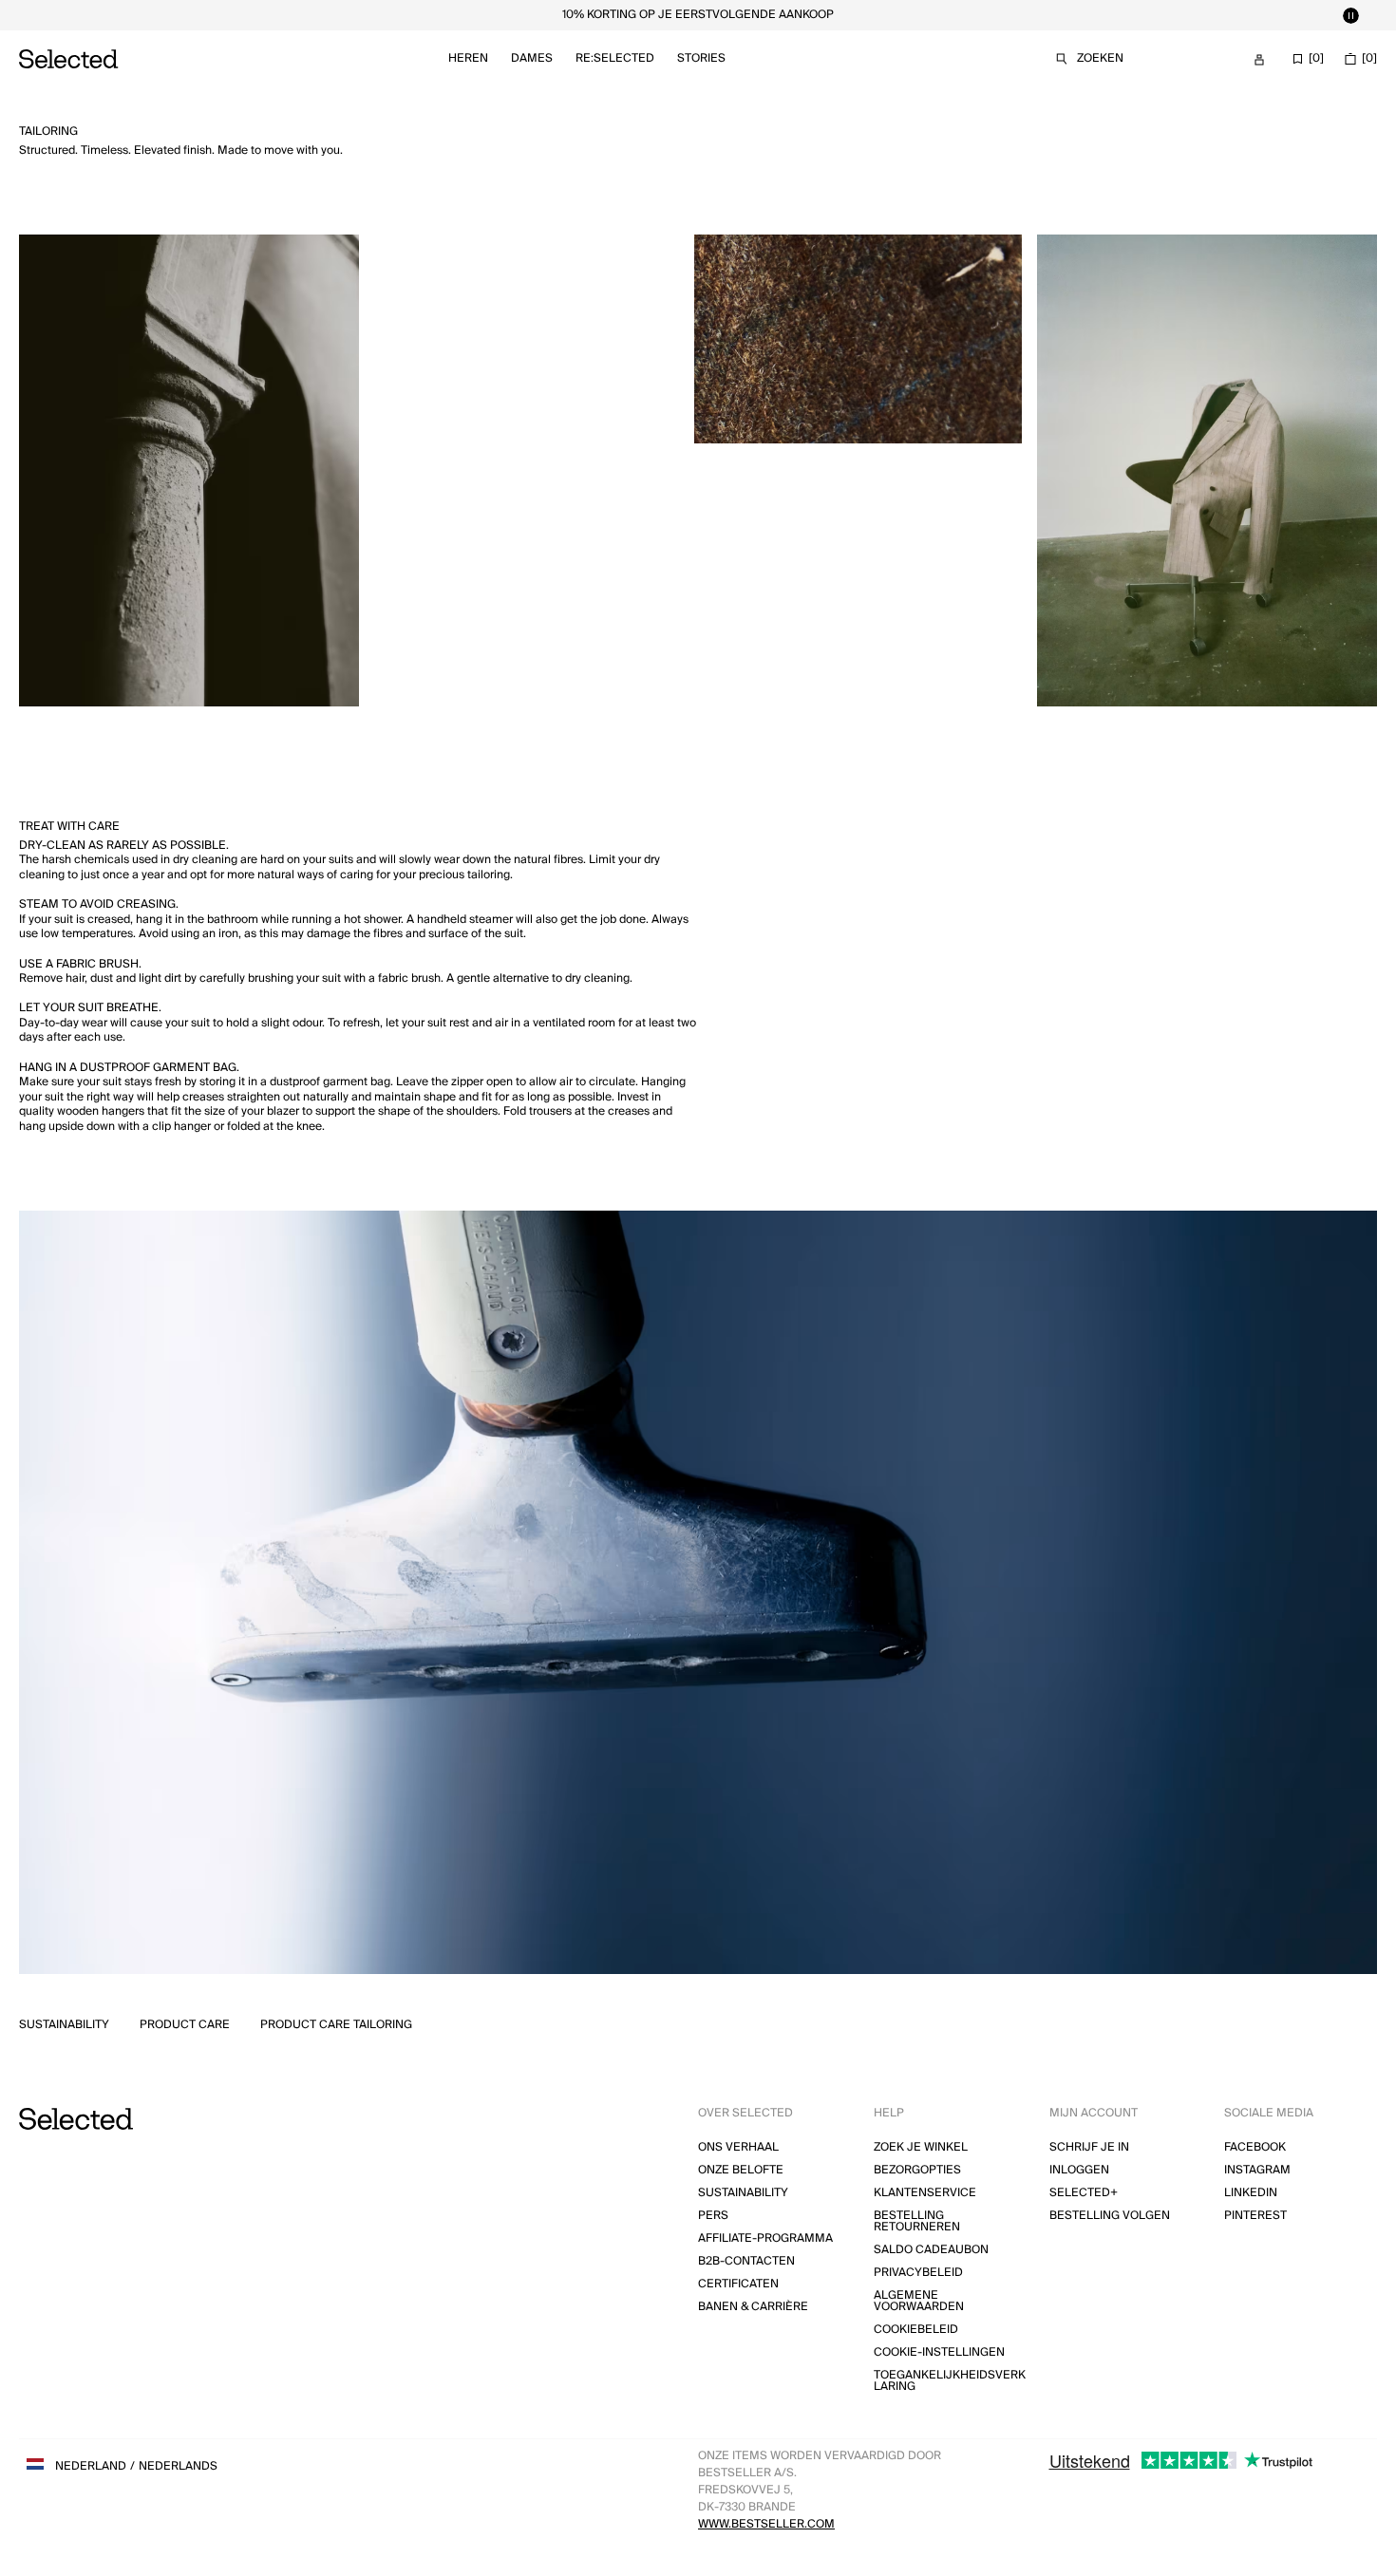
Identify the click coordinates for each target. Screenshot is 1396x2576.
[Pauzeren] (1350, 15)
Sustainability (64, 2025)
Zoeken (1100, 58)
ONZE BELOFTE (741, 2170)
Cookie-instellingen (939, 2352)
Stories (701, 58)
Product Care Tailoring (336, 2025)
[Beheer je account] (1259, 60)
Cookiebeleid (916, 2330)
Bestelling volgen (1110, 2216)
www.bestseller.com (766, 2524)
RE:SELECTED (615, 58)
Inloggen (1079, 2170)
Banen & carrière (753, 2307)
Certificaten (738, 2284)
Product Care (185, 2025)
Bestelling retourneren (917, 2221)
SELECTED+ (1084, 2193)
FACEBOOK (1255, 2147)
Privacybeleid (918, 2273)
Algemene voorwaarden (919, 2301)
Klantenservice (925, 2193)
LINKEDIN (1251, 2193)
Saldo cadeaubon (931, 2250)
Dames (532, 58)
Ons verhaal (738, 2147)
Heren (468, 58)
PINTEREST (1255, 2216)
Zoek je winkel (921, 2147)
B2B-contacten (746, 2261)
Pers (713, 2216)
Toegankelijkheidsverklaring (950, 2381)
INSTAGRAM (1257, 2170)
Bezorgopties (917, 2170)
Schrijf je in (1089, 2147)
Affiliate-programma (765, 2238)
